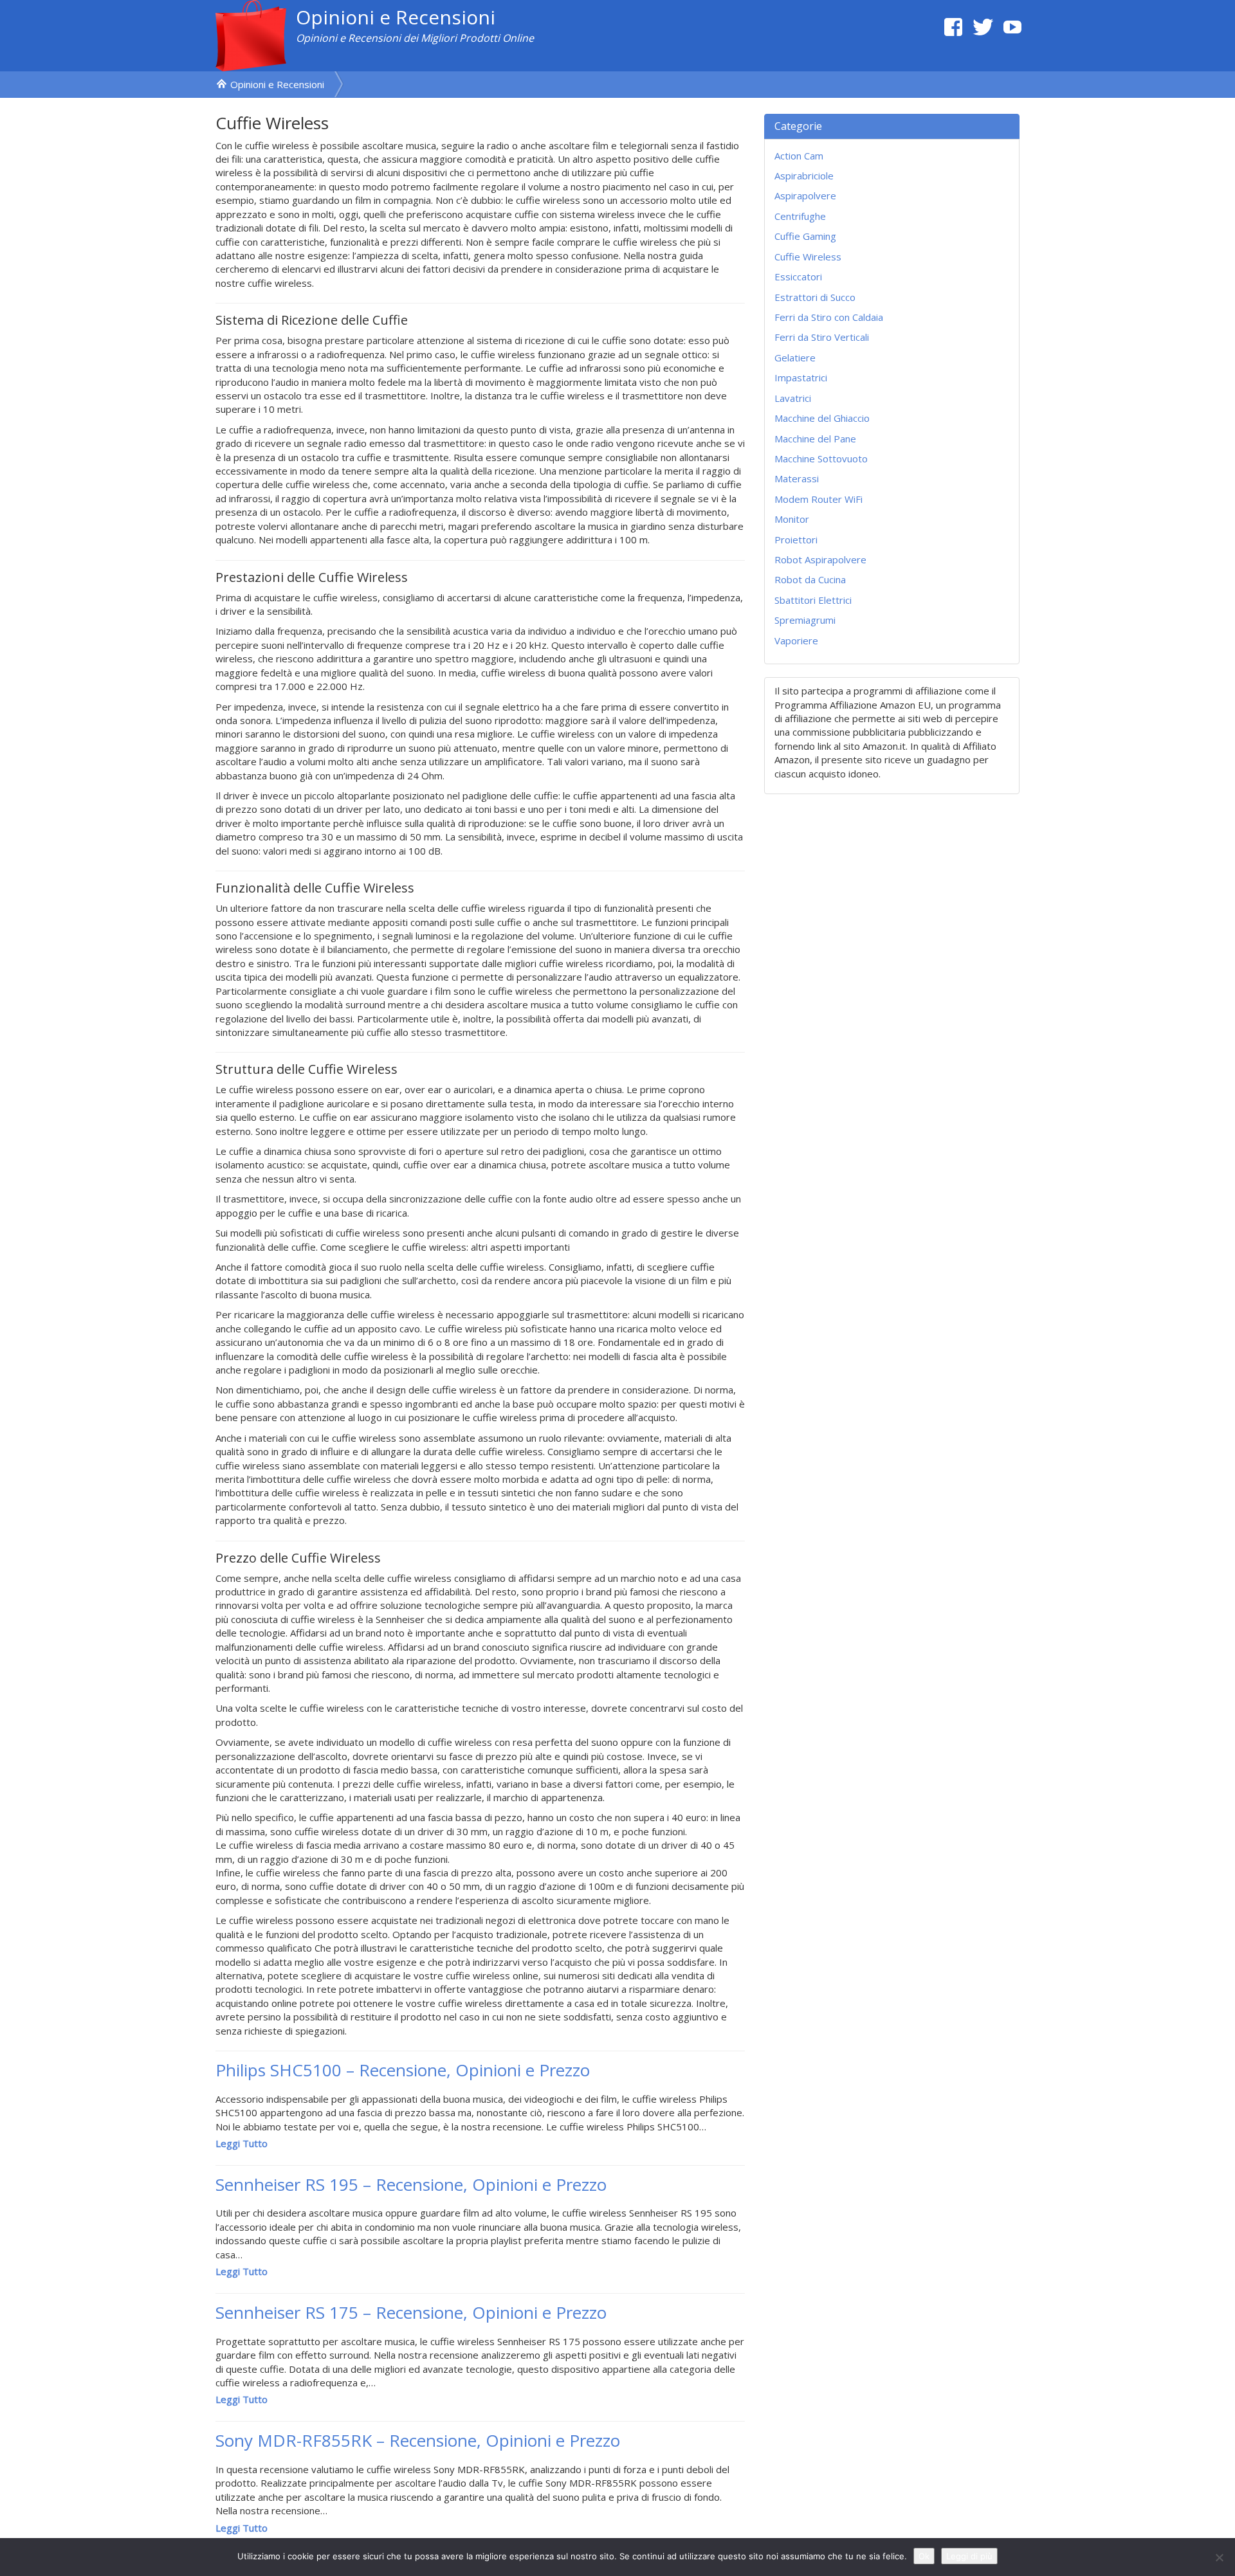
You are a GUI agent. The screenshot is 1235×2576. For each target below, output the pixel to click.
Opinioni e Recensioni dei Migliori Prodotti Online (415, 38)
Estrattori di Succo (815, 297)
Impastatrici (801, 377)
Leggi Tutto (242, 2143)
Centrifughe (800, 216)
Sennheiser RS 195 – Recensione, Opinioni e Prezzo (411, 2184)
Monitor (792, 519)
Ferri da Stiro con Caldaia (829, 317)
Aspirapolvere (805, 195)
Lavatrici (793, 398)
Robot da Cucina (810, 579)
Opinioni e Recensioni (396, 17)
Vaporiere (796, 640)
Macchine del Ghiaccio (822, 418)
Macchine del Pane (815, 439)
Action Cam (799, 156)
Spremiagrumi (805, 620)
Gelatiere (795, 358)
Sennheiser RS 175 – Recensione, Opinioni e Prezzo (411, 2312)
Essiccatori (798, 277)
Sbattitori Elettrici (813, 600)
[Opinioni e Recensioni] (251, 35)
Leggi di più (969, 2556)
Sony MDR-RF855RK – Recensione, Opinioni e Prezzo (418, 2440)
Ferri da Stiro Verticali (822, 337)
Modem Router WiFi (819, 499)
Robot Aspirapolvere (820, 559)
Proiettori (796, 540)
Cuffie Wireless (808, 257)
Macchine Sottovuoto (821, 458)
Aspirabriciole (804, 176)
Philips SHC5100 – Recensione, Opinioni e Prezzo (403, 2070)
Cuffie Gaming (805, 236)
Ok (924, 2556)
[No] (1219, 2557)
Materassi (797, 478)
